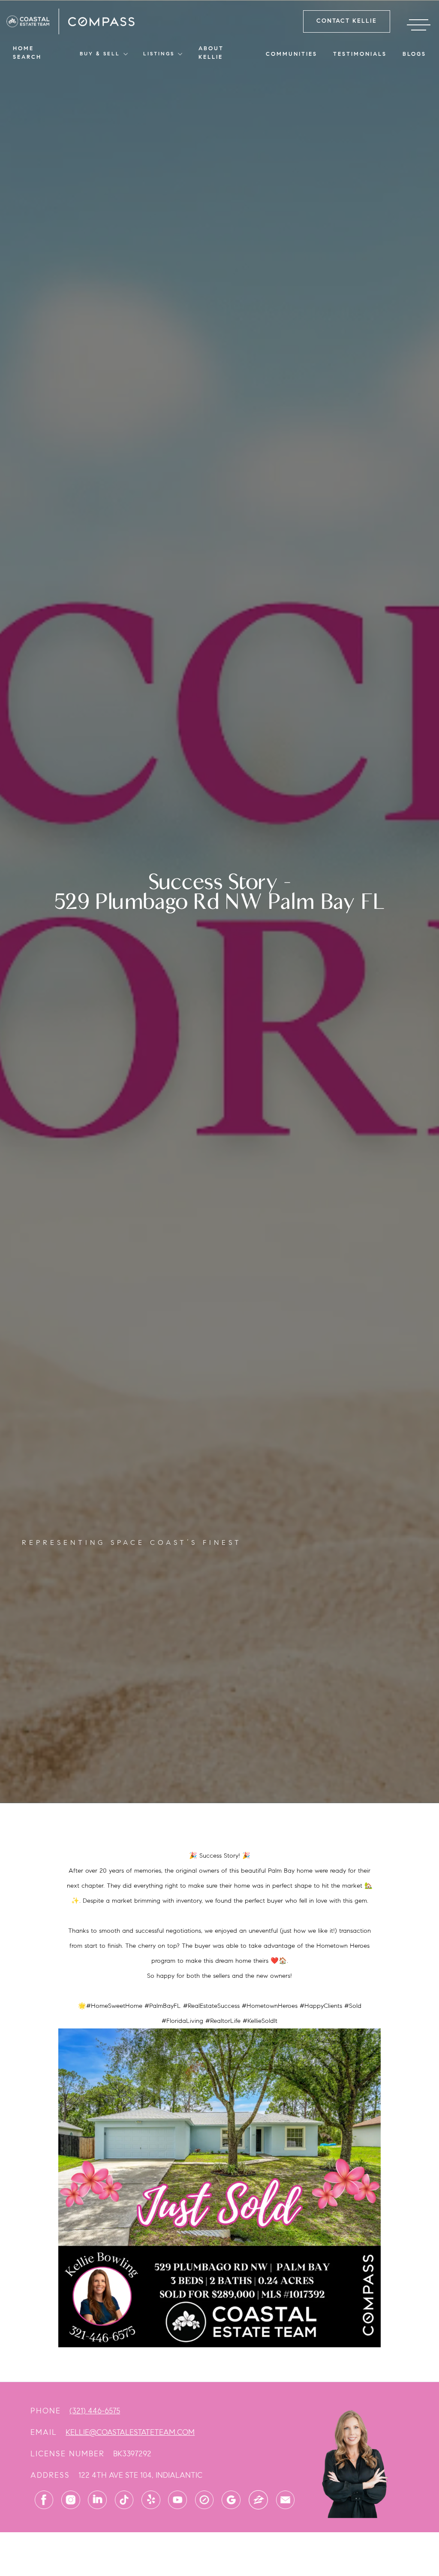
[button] (104, 54)
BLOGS (414, 54)
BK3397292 (132, 2454)
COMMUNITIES (292, 54)
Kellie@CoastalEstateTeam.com (130, 2432)
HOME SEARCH (27, 53)
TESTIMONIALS (360, 54)
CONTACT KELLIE (347, 21)
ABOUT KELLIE (211, 53)
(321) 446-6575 (95, 2411)
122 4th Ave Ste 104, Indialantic (140, 2475)
